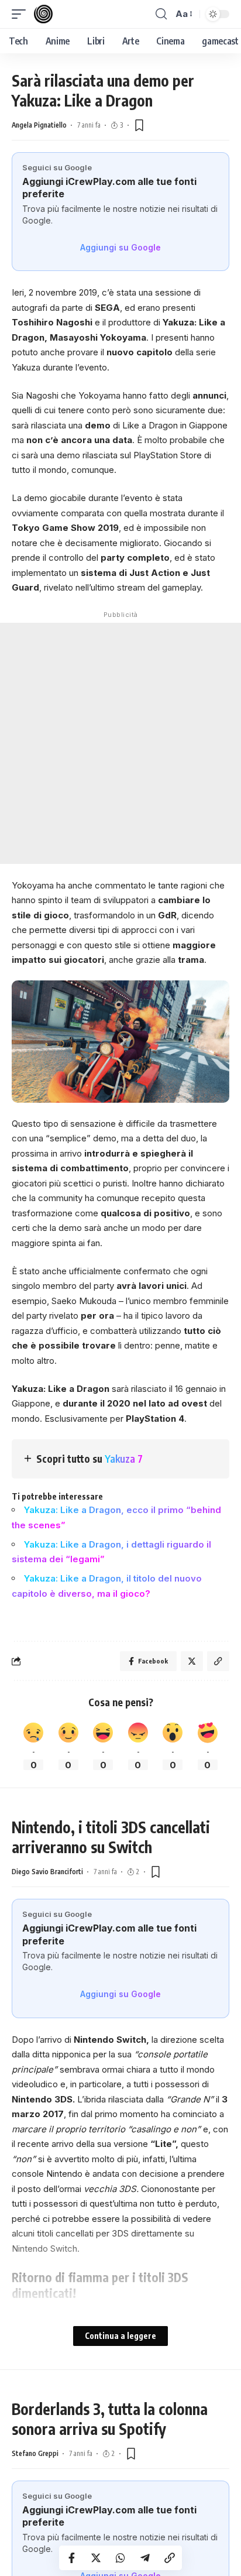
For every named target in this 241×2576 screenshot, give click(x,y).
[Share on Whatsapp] (120, 2558)
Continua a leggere (120, 2336)
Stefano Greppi (35, 2453)
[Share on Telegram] (145, 2558)
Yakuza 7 (124, 1459)
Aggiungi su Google (120, 247)
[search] (161, 14)
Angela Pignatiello (39, 125)
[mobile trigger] (22, 14)
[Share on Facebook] (71, 2558)
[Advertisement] (120, 743)
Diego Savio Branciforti (47, 1872)
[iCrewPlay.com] (43, 14)
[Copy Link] (170, 2558)
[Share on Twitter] (96, 2558)
